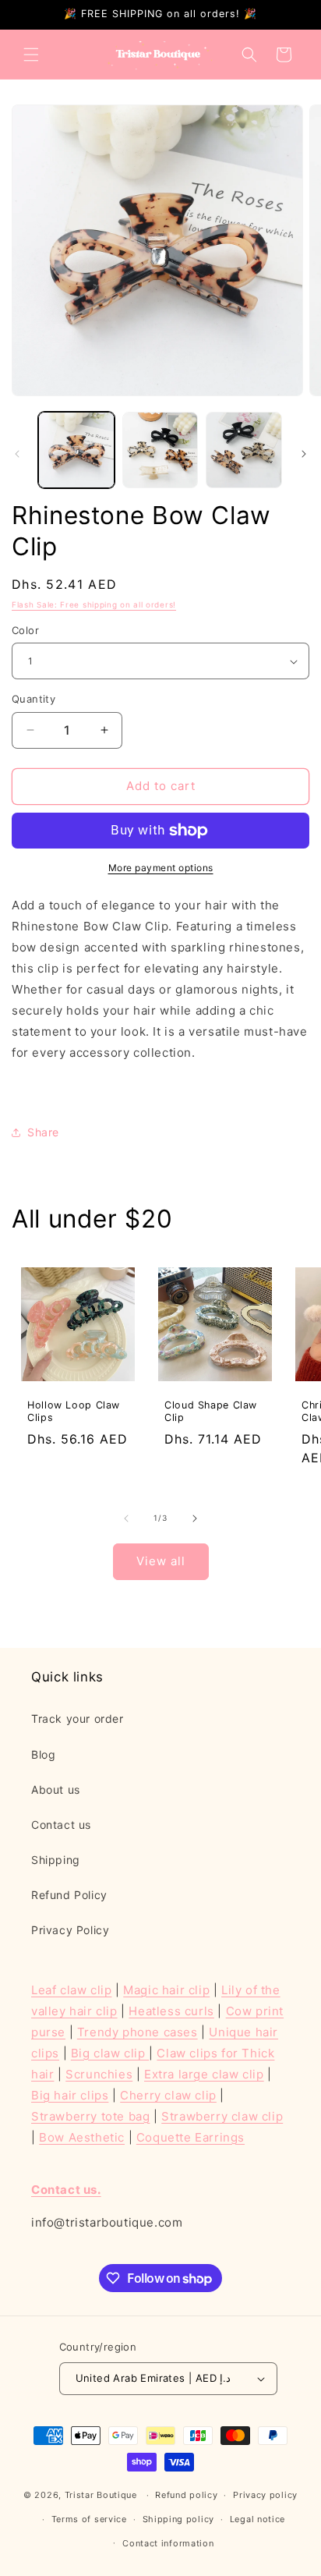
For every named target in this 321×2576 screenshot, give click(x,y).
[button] (31, 55)
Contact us (61, 1825)
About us (56, 1789)
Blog (43, 1754)
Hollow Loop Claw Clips (74, 1411)
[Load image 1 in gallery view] (76, 450)
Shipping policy (179, 2519)
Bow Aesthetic (82, 2137)
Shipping (56, 1860)
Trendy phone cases (138, 2032)
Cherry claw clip (168, 2095)
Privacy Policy (70, 1930)
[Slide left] (17, 454)
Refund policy (186, 2495)
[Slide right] (304, 454)
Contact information (168, 2543)
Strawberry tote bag (90, 2116)
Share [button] (43, 1132)
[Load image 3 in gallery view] (244, 450)
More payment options (161, 868)
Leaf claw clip (71, 1990)
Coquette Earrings (190, 2137)
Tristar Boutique (101, 2495)
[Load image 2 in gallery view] (160, 450)
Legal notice (258, 2519)
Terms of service (89, 2519)
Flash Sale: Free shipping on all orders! (94, 604)
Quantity (34, 699)
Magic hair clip (166, 1990)
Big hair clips (70, 2095)
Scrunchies (99, 2074)
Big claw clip (110, 2053)
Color (25, 630)
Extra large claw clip (204, 2074)
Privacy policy (265, 2495)
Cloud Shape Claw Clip (211, 1411)
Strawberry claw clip (222, 2116)
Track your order (78, 1719)
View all (161, 1561)
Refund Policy (69, 1895)
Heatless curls (171, 2011)
